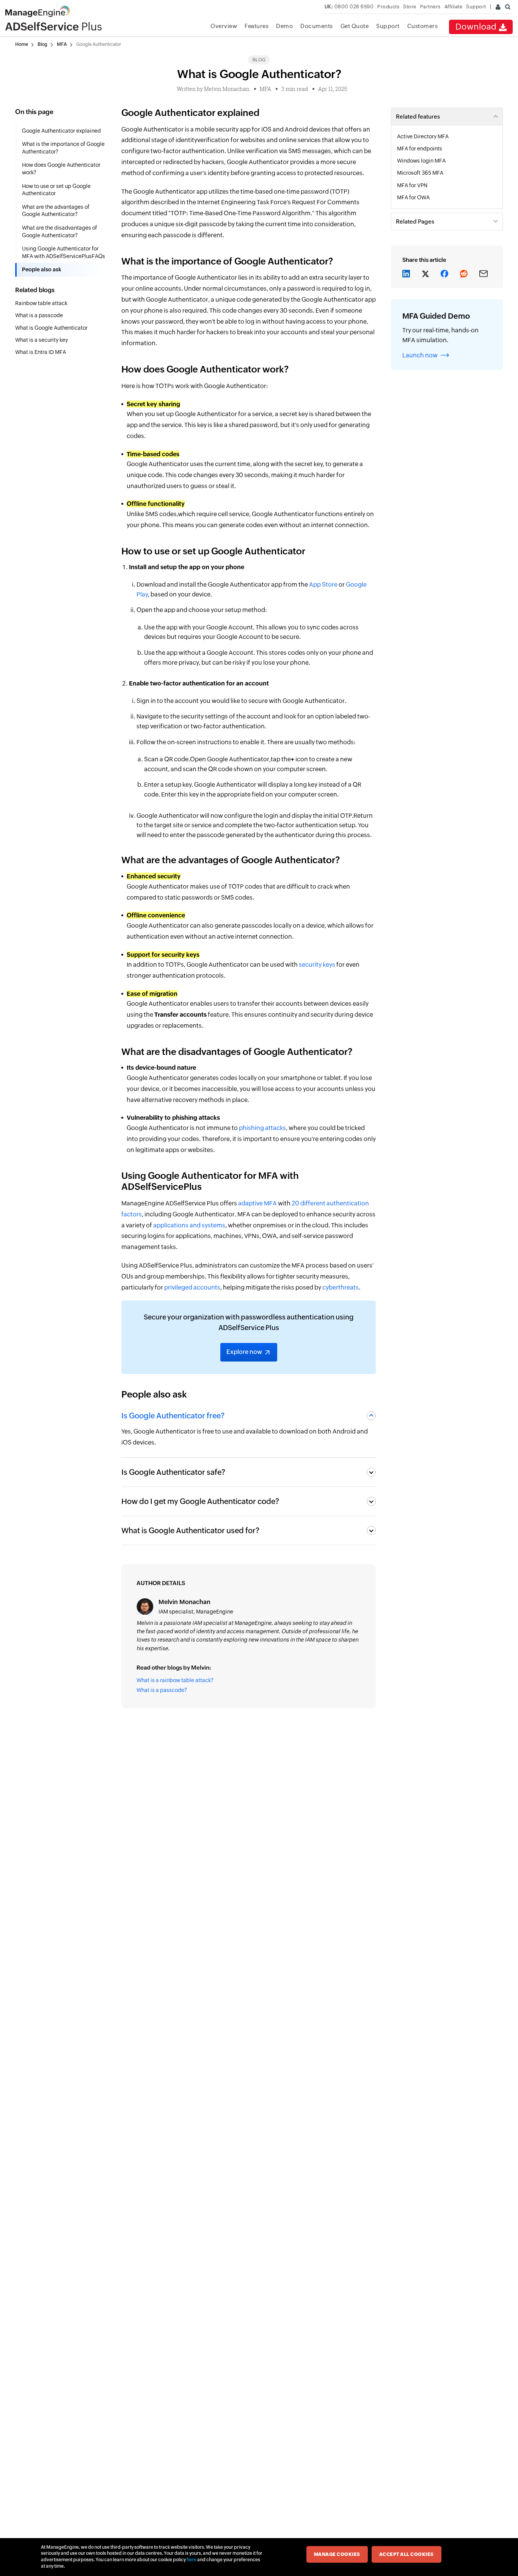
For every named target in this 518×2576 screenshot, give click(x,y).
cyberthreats (341, 1287)
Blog (42, 44)
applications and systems (189, 1225)
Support (388, 26)
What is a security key (42, 340)
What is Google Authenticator (52, 328)
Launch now (420, 355)
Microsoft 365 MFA (421, 173)
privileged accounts (192, 1287)
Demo (284, 26)
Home (22, 44)
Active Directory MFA (423, 136)
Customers (423, 26)
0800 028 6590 (349, 7)
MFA (62, 44)
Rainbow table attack (42, 303)
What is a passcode (40, 315)
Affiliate (454, 7)
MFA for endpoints (420, 149)
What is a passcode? (162, 1690)
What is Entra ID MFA (41, 352)
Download (477, 27)
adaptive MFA (257, 1203)
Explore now (244, 1352)
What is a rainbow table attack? (175, 1680)
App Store (323, 585)
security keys (317, 965)
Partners (430, 7)
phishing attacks (262, 1128)
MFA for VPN (413, 185)
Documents (317, 26)
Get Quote (355, 26)
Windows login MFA (422, 161)
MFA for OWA (414, 197)
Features (257, 26)
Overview (224, 26)
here (192, 2560)
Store (410, 7)
